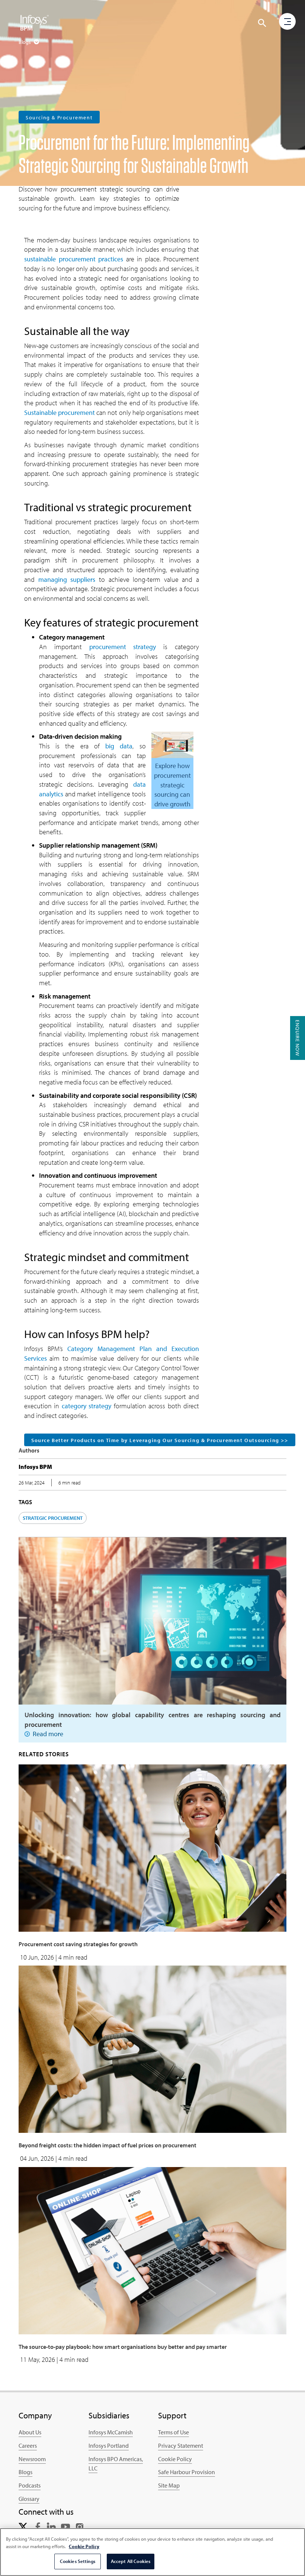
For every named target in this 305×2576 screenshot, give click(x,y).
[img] (35, 22)
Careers (28, 2446)
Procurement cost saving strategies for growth (78, 1944)
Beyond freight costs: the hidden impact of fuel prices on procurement (107, 2145)
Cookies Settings (78, 2561)
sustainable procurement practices (74, 259)
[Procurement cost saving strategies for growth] (152, 1847)
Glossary (29, 2499)
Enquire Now (298, 1038)
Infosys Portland (109, 2446)
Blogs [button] (25, 42)
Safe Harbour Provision (187, 2472)
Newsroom (32, 2459)
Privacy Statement (181, 2446)
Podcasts (30, 2485)
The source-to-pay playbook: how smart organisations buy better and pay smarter (123, 2347)
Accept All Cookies (131, 2561)
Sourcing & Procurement (59, 117)
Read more (48, 1734)
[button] (262, 23)
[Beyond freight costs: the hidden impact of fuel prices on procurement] (152, 2049)
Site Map (169, 2485)
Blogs (25, 2472)
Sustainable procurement (60, 412)
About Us (30, 2432)
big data (119, 746)
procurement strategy (123, 647)
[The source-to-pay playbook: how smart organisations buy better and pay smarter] (152, 2250)
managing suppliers (67, 579)
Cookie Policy (175, 2459)
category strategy (86, 1406)
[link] (23, 2526)
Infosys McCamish (111, 2432)
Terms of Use (174, 2432)
